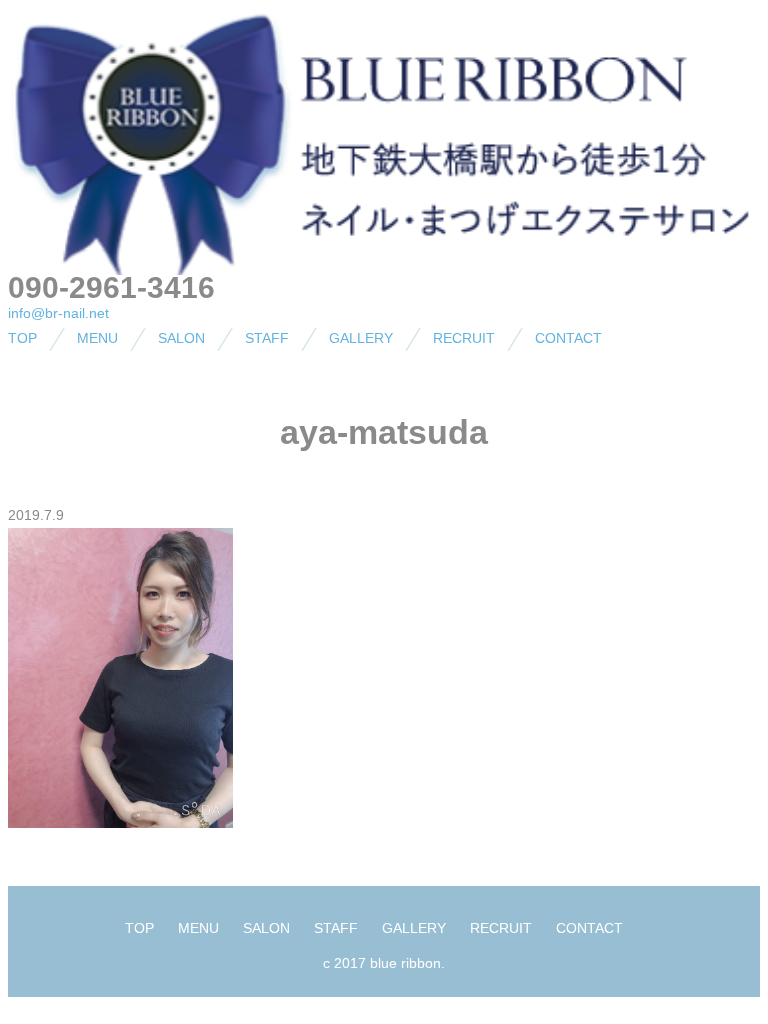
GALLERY (361, 338)
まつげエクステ (96, 413)
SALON (181, 338)
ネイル (68, 378)
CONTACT (568, 338)
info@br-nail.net (58, 313)
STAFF (267, 338)
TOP (22, 338)
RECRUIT (464, 338)
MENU (97, 338)
